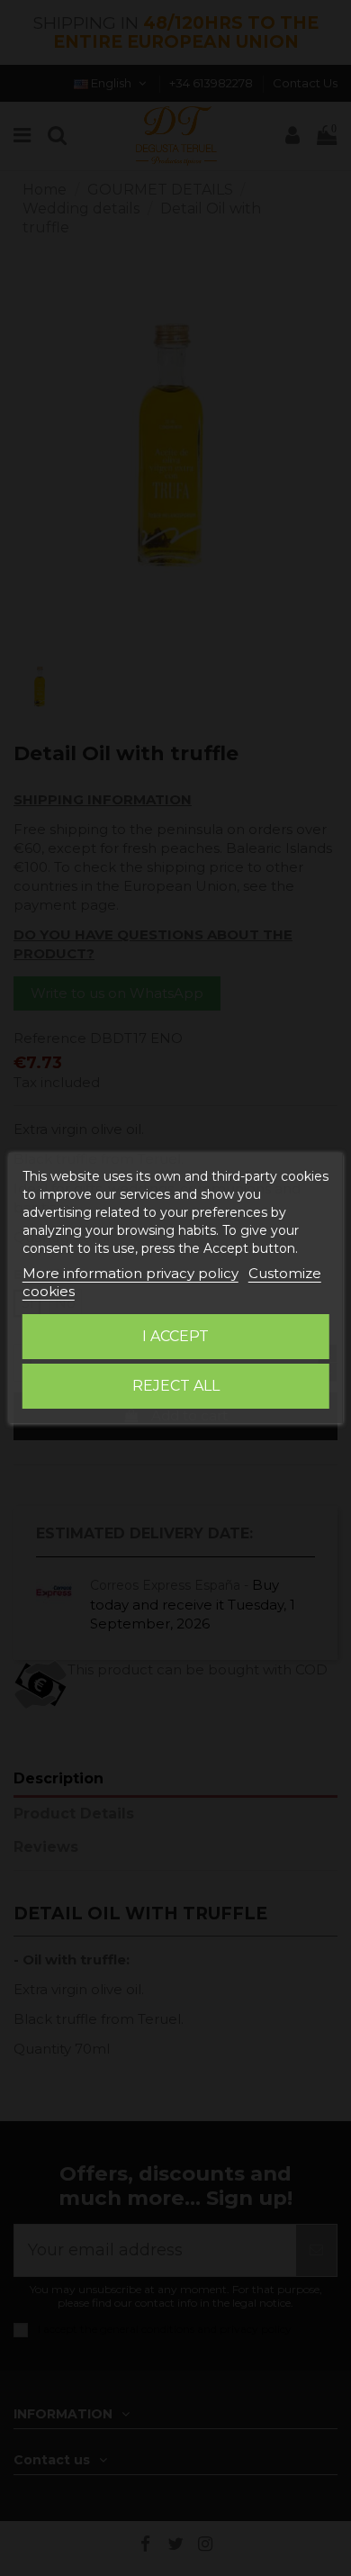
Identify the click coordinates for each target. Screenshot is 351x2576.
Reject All (176, 1386)
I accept (175, 1336)
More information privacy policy (130, 1273)
